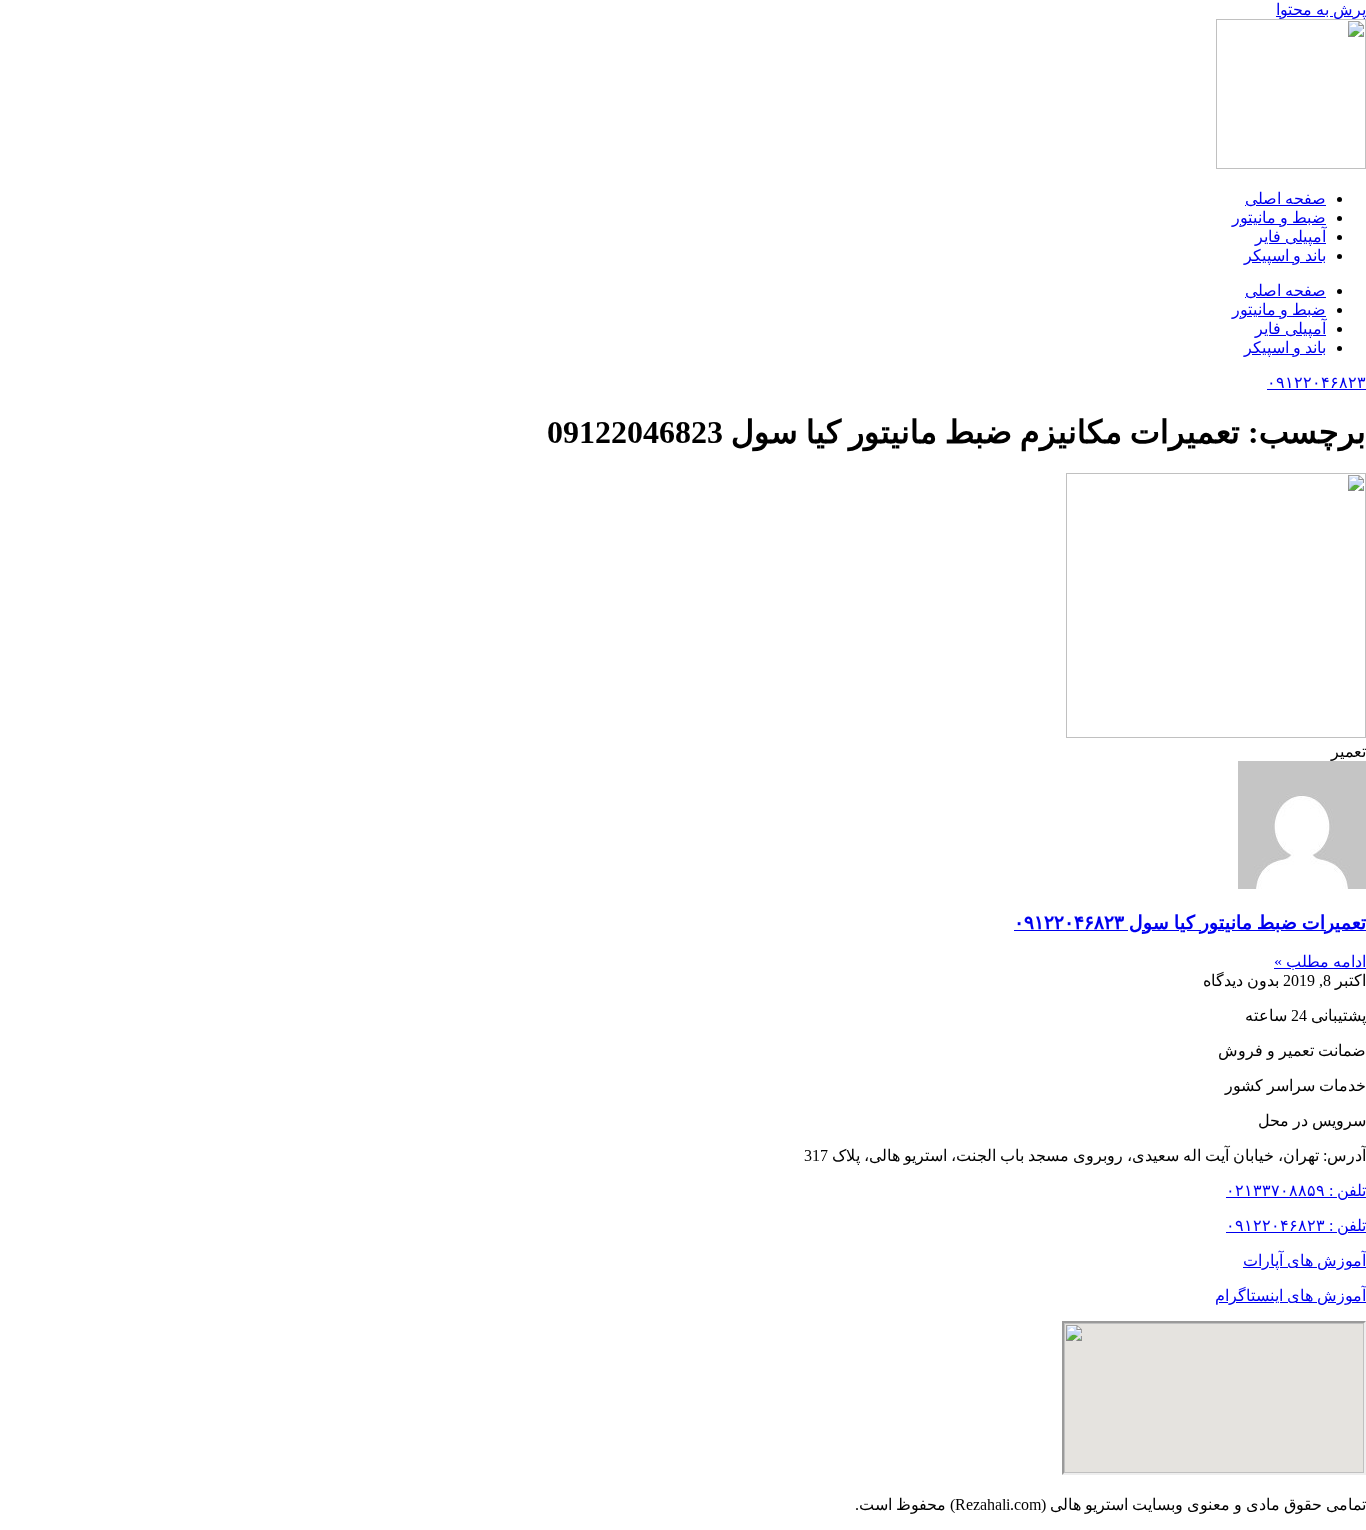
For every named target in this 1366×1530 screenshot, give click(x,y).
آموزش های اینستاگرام (1290, 1295)
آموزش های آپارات (1304, 1260)
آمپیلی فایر (1290, 236)
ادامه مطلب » (1320, 961)
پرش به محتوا (1321, 9)
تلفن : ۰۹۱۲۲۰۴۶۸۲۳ (1296, 1225)
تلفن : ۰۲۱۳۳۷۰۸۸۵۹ (1296, 1190)
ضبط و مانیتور (1279, 217)
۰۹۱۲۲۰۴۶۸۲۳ (1316, 382)
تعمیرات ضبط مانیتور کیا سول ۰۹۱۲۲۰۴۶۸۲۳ (1190, 922)
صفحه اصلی (1285, 198)
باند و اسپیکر (1285, 255)
